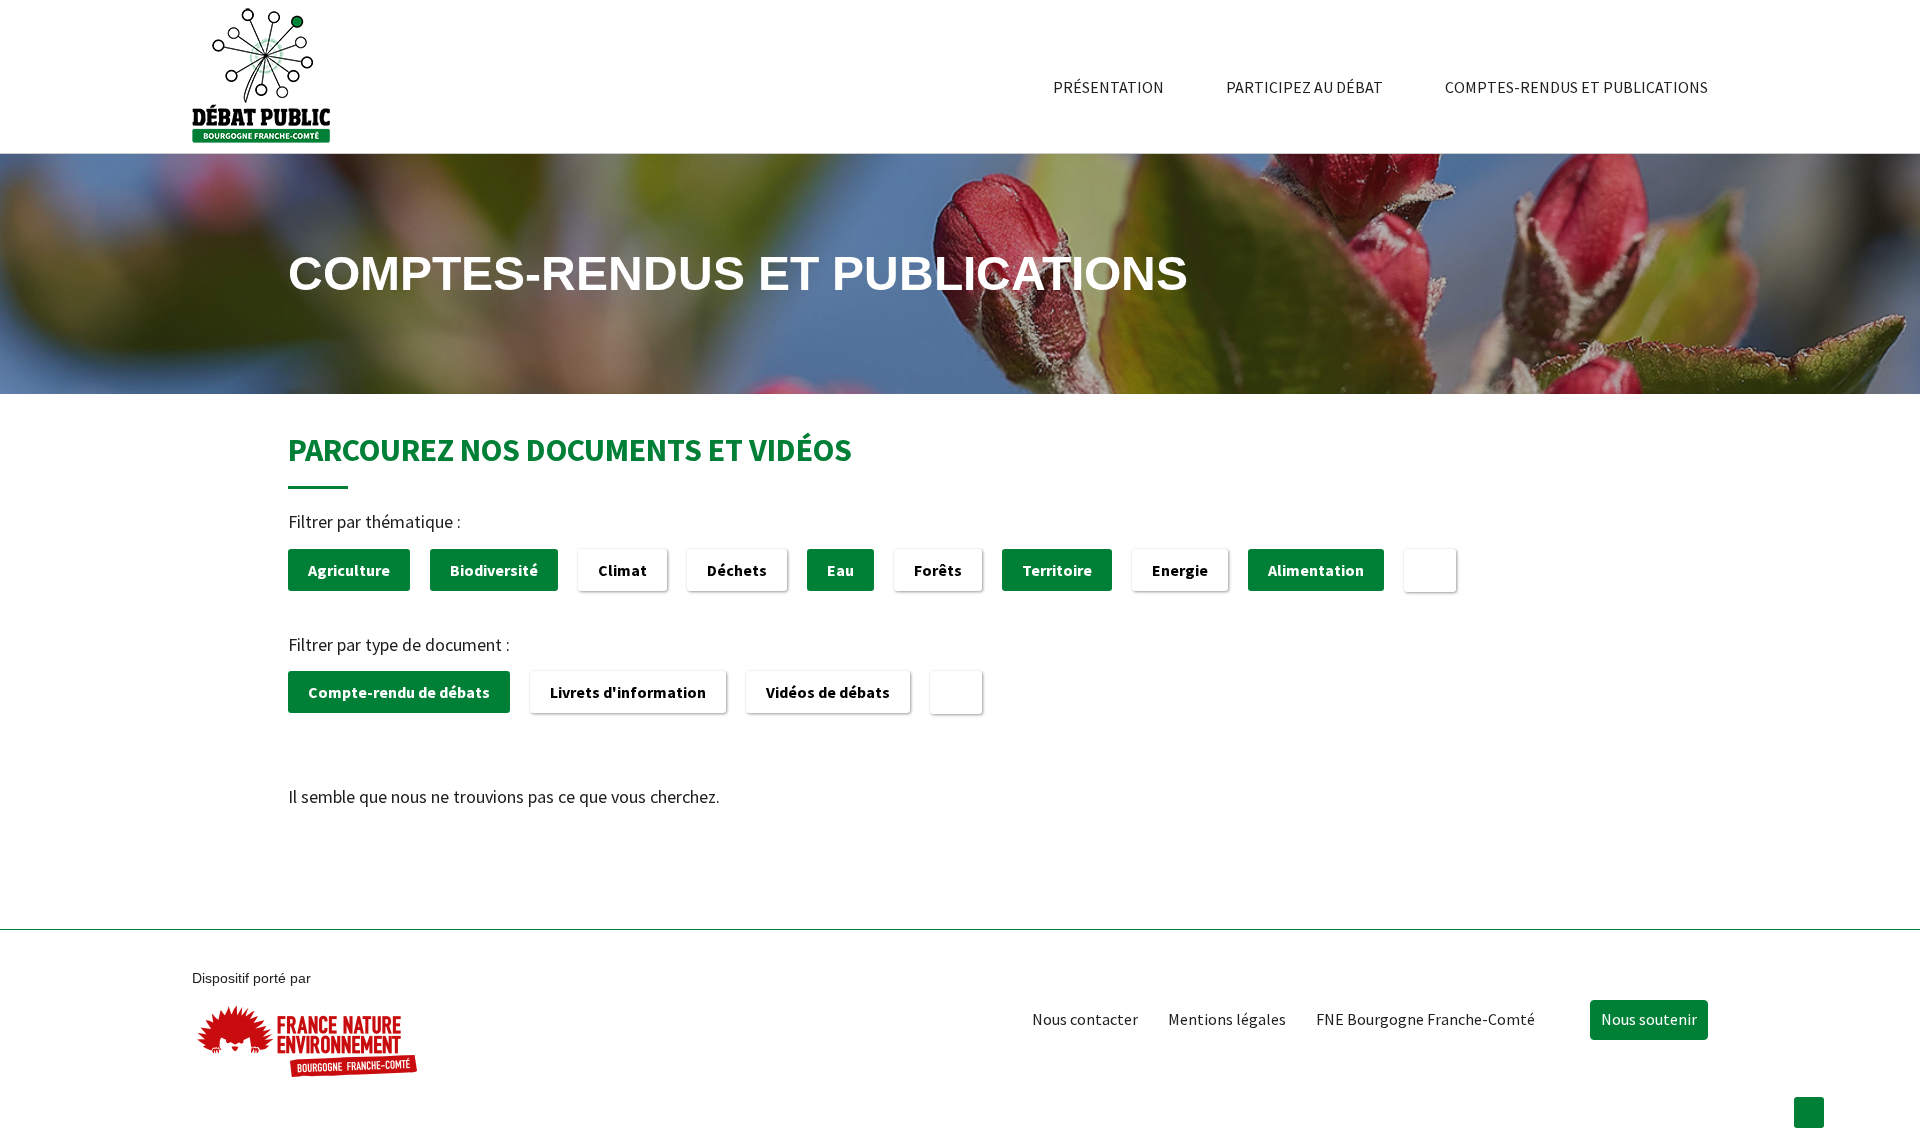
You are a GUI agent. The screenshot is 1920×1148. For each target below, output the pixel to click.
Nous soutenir (1649, 1019)
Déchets (737, 570)
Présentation (1108, 87)
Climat (622, 570)
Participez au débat (1304, 87)
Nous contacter (1085, 1019)
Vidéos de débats (828, 692)
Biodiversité (494, 570)
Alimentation (1316, 570)
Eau (840, 570)
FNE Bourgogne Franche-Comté (1425, 1019)
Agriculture (349, 570)
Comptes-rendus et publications (1576, 87)
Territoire (1057, 570)
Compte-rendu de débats (399, 692)
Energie (1180, 570)
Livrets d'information (628, 692)
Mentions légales (1227, 1019)
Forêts (938, 570)
